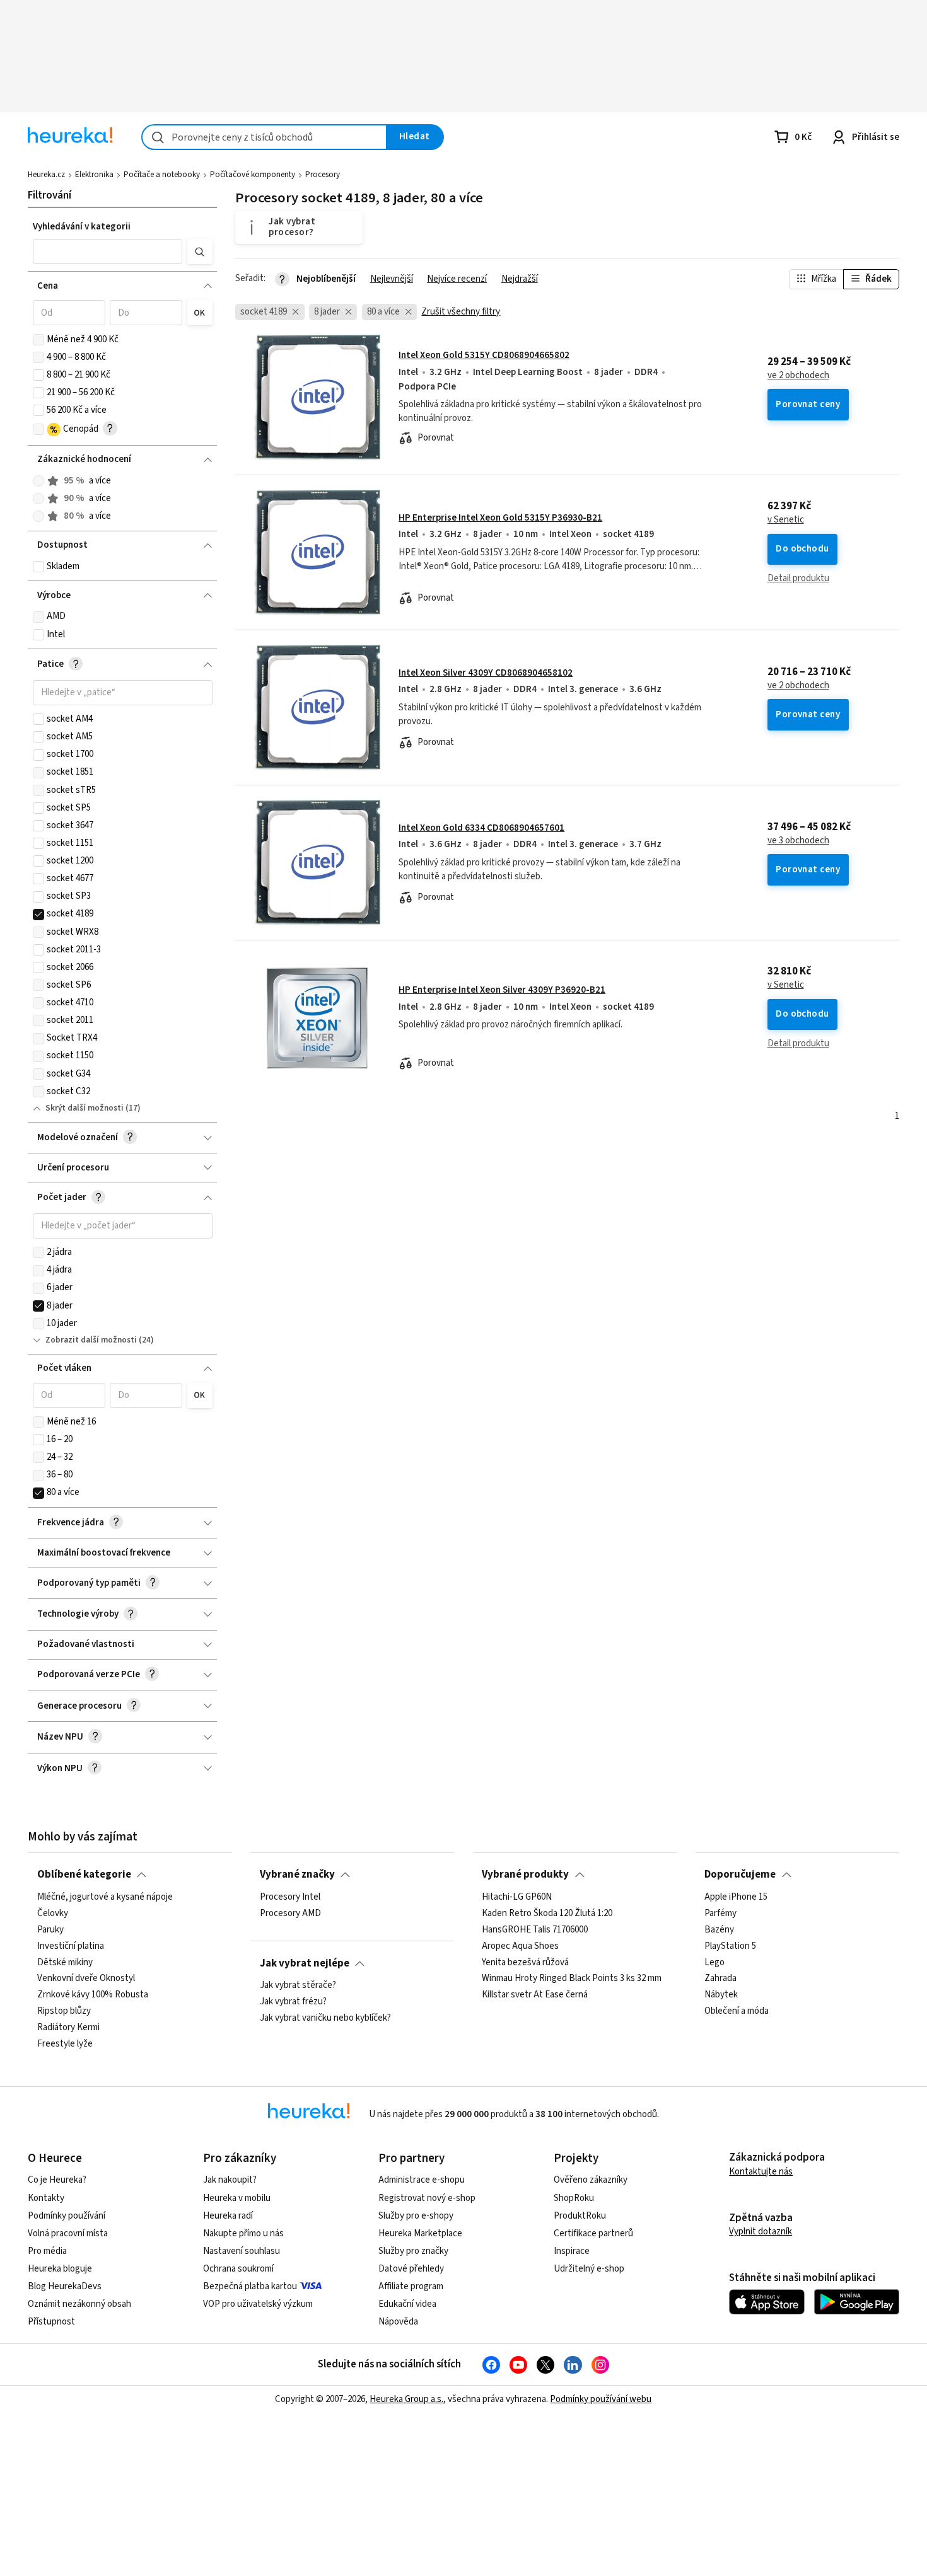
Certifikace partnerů (593, 2233)
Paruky (50, 1929)
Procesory (323, 175)
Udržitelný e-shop (589, 2269)
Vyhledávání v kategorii (82, 227)
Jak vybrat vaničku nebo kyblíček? (325, 2018)
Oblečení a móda (737, 2011)
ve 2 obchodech (798, 376)
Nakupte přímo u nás (243, 2233)
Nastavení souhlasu (242, 2251)
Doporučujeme (740, 1874)
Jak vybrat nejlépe (305, 1963)
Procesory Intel (290, 1897)
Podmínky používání (67, 2216)
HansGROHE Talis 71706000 (535, 1929)
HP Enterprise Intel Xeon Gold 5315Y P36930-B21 (500, 518)
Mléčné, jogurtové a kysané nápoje (105, 1897)
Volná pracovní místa (68, 2233)
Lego (714, 1962)
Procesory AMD (290, 1913)
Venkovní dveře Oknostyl (86, 1978)
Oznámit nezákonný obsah (79, 2304)
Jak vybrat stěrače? (298, 1985)
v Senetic (786, 520)
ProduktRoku (580, 2216)
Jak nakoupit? (230, 2180)
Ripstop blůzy (64, 2011)
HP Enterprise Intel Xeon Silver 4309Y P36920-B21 (502, 990)
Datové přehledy (411, 2269)
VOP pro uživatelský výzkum (258, 2304)
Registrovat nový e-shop (427, 2198)
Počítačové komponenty (253, 175)
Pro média (47, 2251)
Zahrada (720, 1978)
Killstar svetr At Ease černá (535, 1995)
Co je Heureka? (57, 2180)
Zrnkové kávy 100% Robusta (93, 1995)
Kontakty (46, 2198)
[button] (108, 251)
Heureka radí (228, 2216)
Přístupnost (51, 2322)
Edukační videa (407, 2304)
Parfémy (720, 1913)
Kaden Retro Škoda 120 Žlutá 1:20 (547, 1913)
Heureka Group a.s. (406, 2399)
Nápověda (398, 2322)
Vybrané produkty (525, 1874)
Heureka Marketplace (420, 2233)
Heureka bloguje (60, 2269)
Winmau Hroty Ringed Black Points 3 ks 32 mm (572, 1978)
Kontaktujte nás (761, 2172)
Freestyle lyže (65, 2043)
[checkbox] (38, 340)
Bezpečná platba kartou (250, 2286)
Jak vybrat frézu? (293, 2002)
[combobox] (264, 137)
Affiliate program (411, 2286)
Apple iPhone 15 (736, 1897)
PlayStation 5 (730, 1946)
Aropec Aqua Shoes (520, 1946)
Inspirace (572, 2251)
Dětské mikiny (65, 1962)
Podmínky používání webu (601, 2399)
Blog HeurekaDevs (65, 2286)
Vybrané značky (297, 1874)
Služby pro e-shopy (416, 2216)
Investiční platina (71, 1946)
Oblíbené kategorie (84, 1874)
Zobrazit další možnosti (91, 1340)
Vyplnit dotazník (761, 2232)
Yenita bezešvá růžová (525, 1962)
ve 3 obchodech (798, 841)
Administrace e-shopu (422, 2180)
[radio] (38, 481)
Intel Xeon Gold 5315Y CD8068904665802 (484, 355)
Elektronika (94, 175)
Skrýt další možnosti (85, 1108)
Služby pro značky (413, 2251)
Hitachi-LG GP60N (517, 1897)
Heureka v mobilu (237, 2198)
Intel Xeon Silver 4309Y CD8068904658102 (486, 673)
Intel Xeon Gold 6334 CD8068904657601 (481, 828)
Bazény (719, 1929)
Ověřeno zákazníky (591, 2180)
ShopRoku (574, 2198)
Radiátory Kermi (68, 2028)
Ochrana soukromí (238, 2269)
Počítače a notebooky (162, 175)
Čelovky (53, 1913)
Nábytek (721, 1995)
